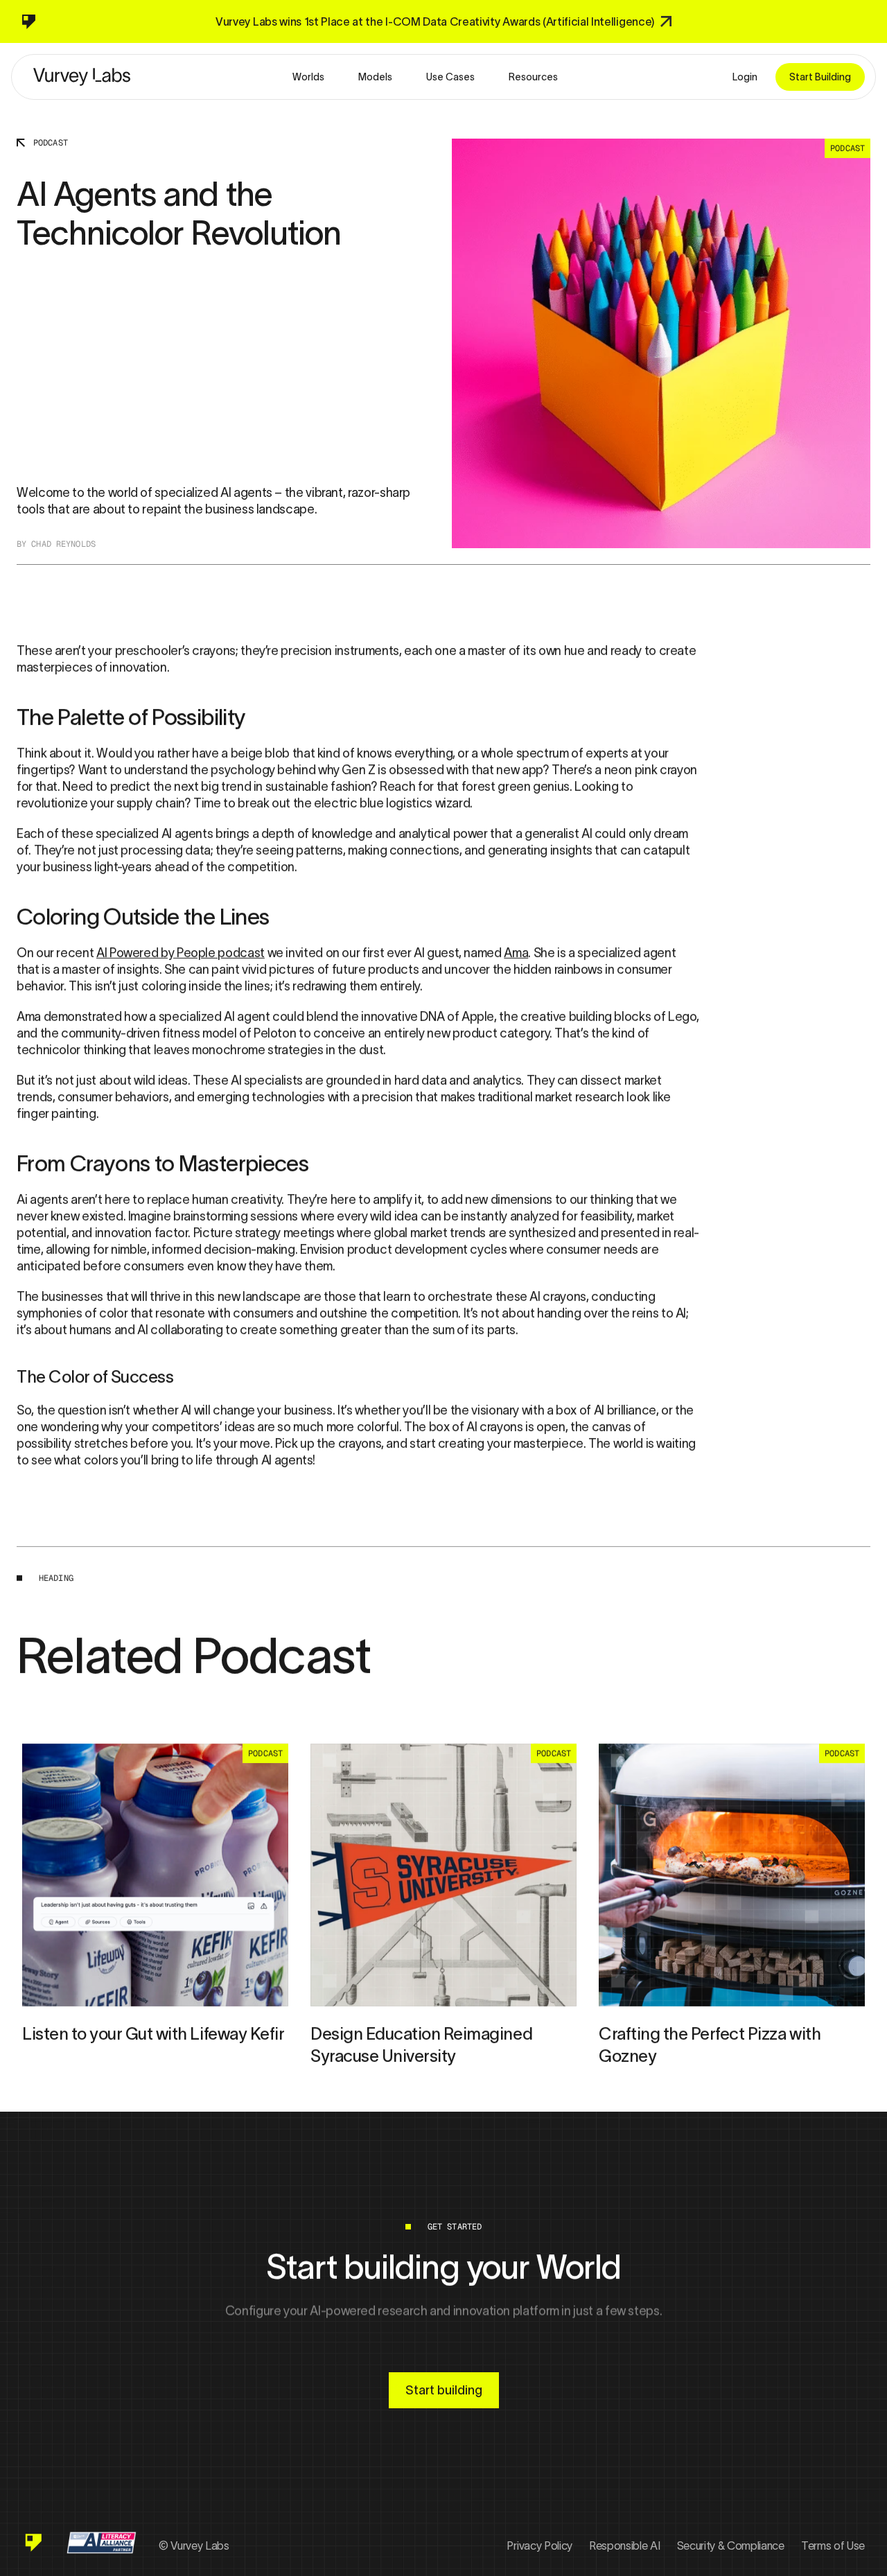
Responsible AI (625, 2546)
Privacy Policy (539, 2546)
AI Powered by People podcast (181, 953)
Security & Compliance (731, 2546)
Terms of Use (833, 2546)
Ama (516, 953)
